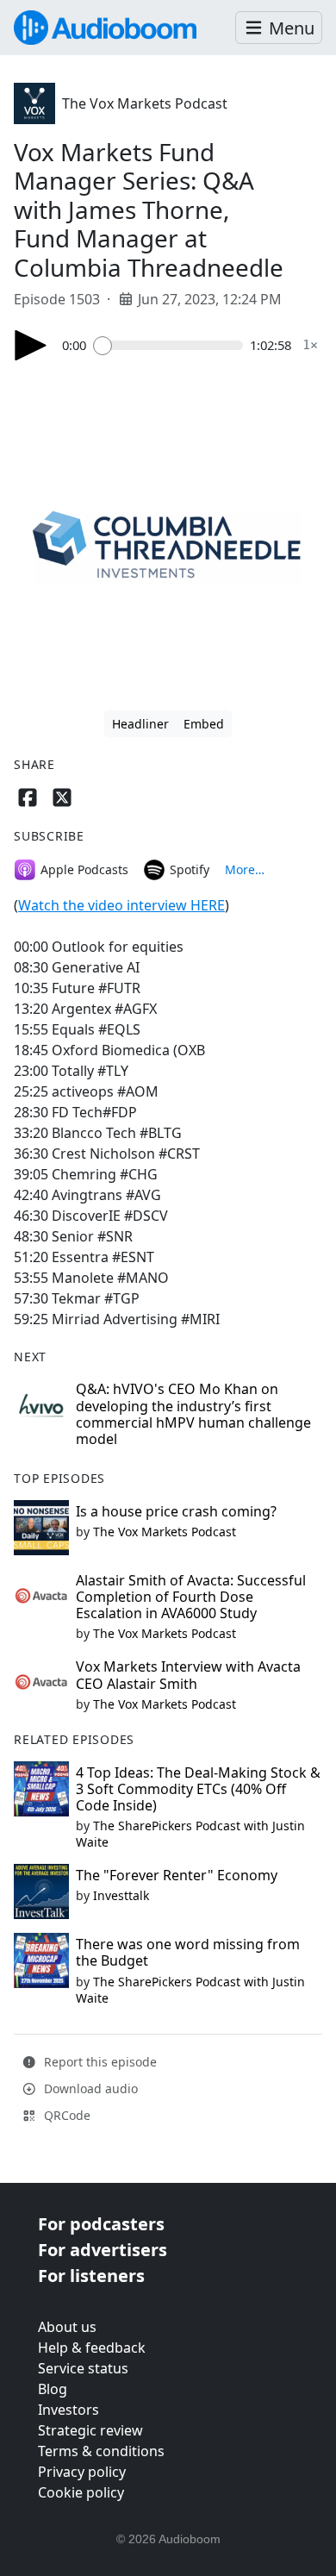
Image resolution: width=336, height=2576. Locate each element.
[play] (31, 345)
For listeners (91, 2276)
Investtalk (121, 1895)
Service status (83, 2368)
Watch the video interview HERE (121, 905)
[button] (279, 28)
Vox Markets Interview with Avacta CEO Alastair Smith (188, 1675)
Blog (53, 2389)
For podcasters (101, 2224)
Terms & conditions (101, 2451)
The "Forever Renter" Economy (177, 1875)
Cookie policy (81, 2492)
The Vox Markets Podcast (145, 103)
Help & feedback (92, 2348)
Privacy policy (82, 2472)
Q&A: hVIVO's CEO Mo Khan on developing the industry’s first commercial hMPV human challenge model (193, 1414)
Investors (68, 2410)
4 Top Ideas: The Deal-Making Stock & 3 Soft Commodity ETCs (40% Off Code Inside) (198, 1789)
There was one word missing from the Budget (188, 1952)
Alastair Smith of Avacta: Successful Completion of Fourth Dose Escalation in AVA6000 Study (191, 1597)
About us (67, 2327)
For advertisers (103, 2250)
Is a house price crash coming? (176, 1511)
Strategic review (90, 2430)
